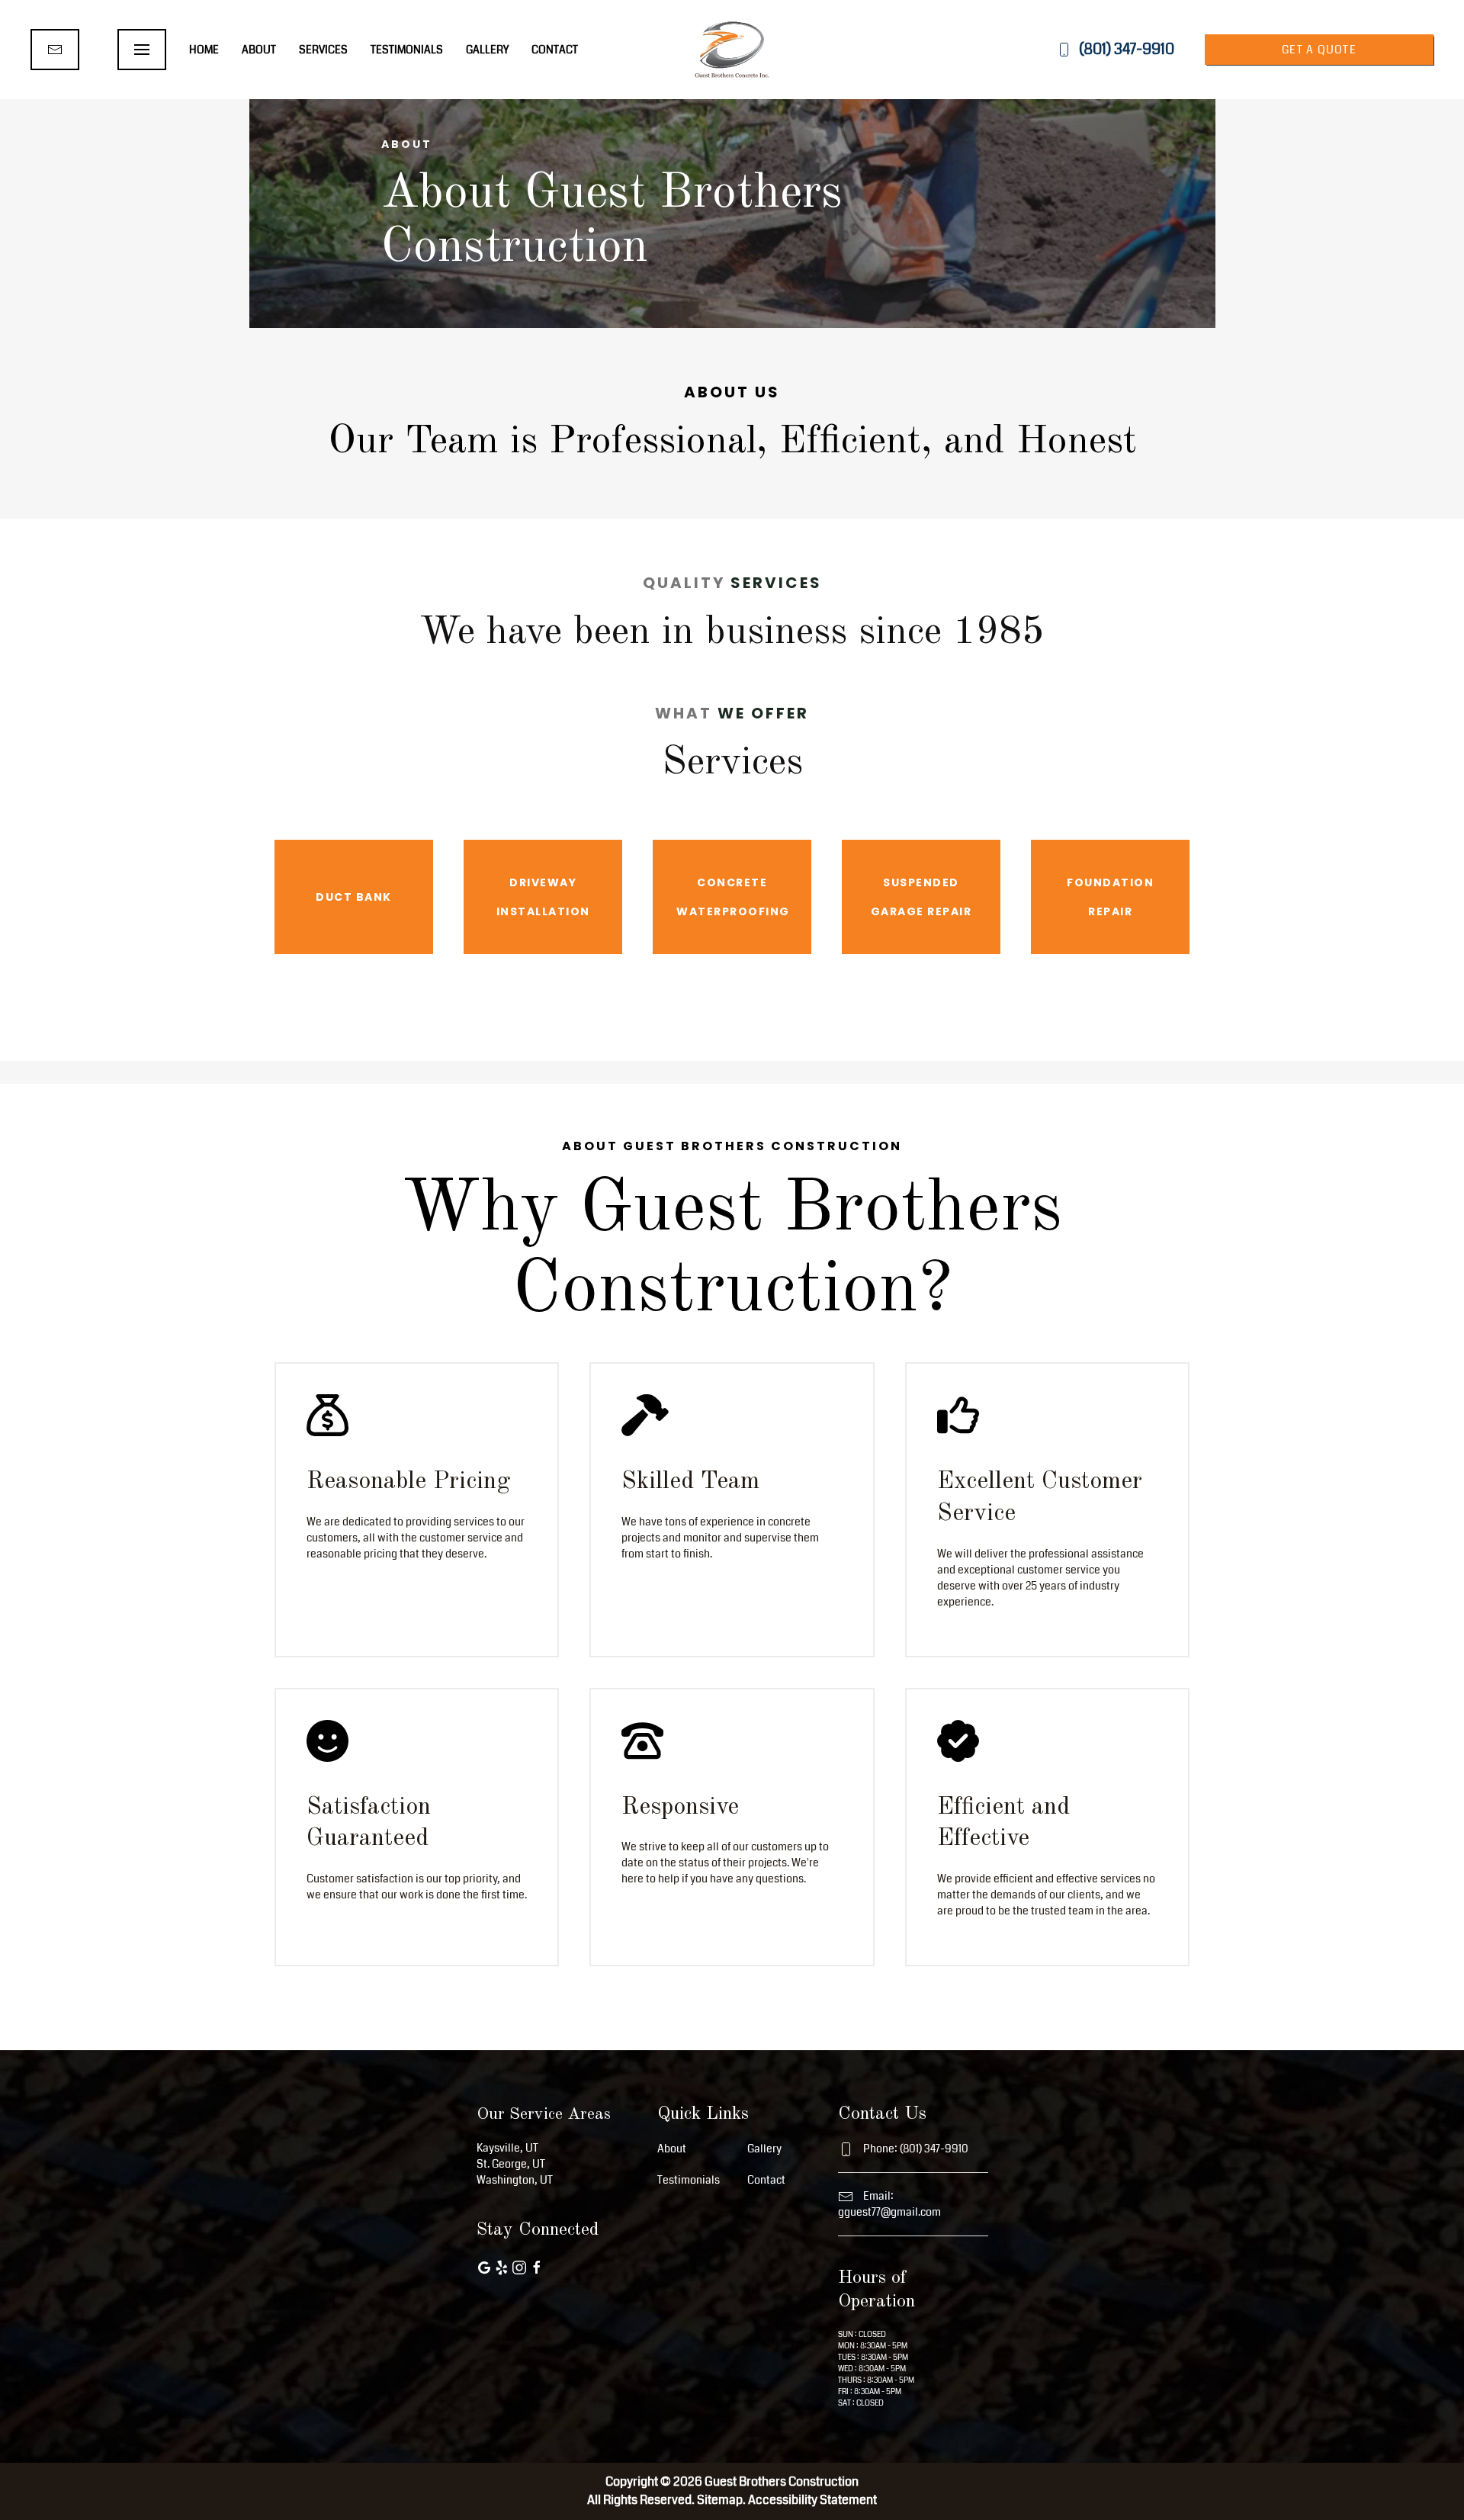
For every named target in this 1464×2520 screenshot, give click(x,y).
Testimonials (407, 50)
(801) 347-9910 (1127, 49)
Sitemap (720, 2500)
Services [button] (323, 50)
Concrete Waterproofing (733, 897)
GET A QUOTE (1319, 50)
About (259, 50)
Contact (555, 50)
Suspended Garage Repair (921, 897)
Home (204, 50)
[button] (142, 50)
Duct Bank (354, 897)
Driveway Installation (543, 897)
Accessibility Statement (812, 2500)
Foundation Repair (1110, 897)
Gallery (487, 50)
